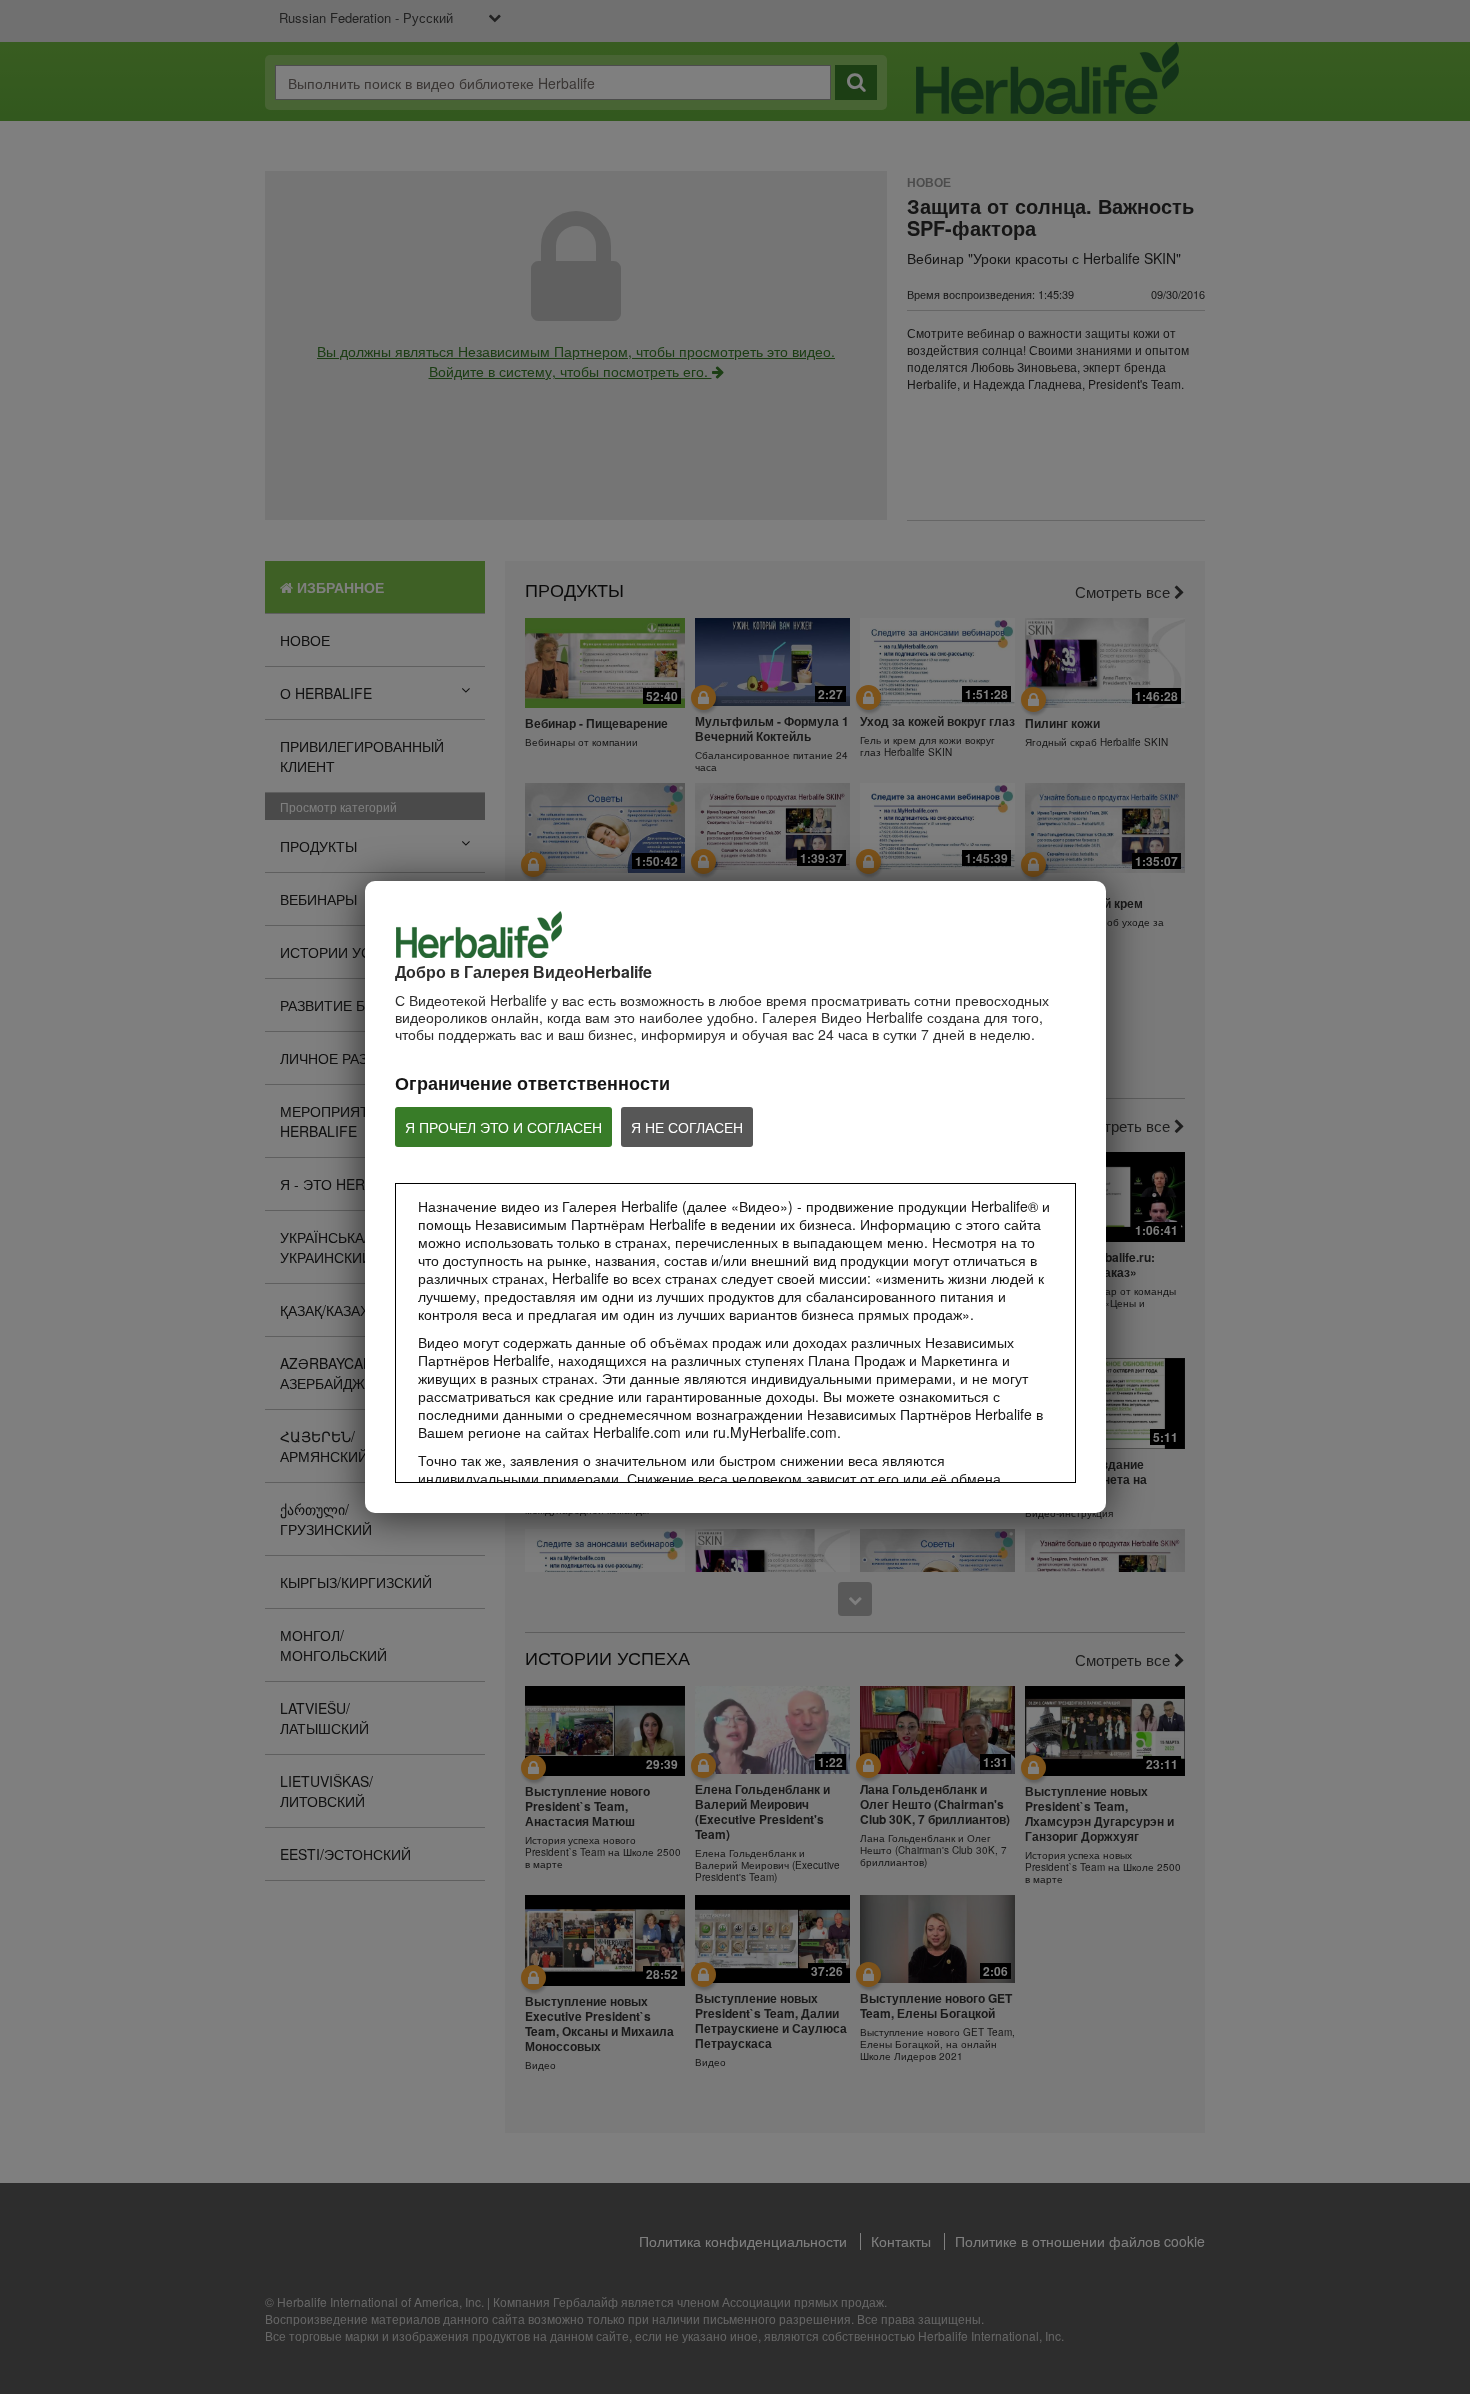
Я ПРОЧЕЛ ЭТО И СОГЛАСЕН (503, 1127)
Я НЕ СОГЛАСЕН (687, 1127)
